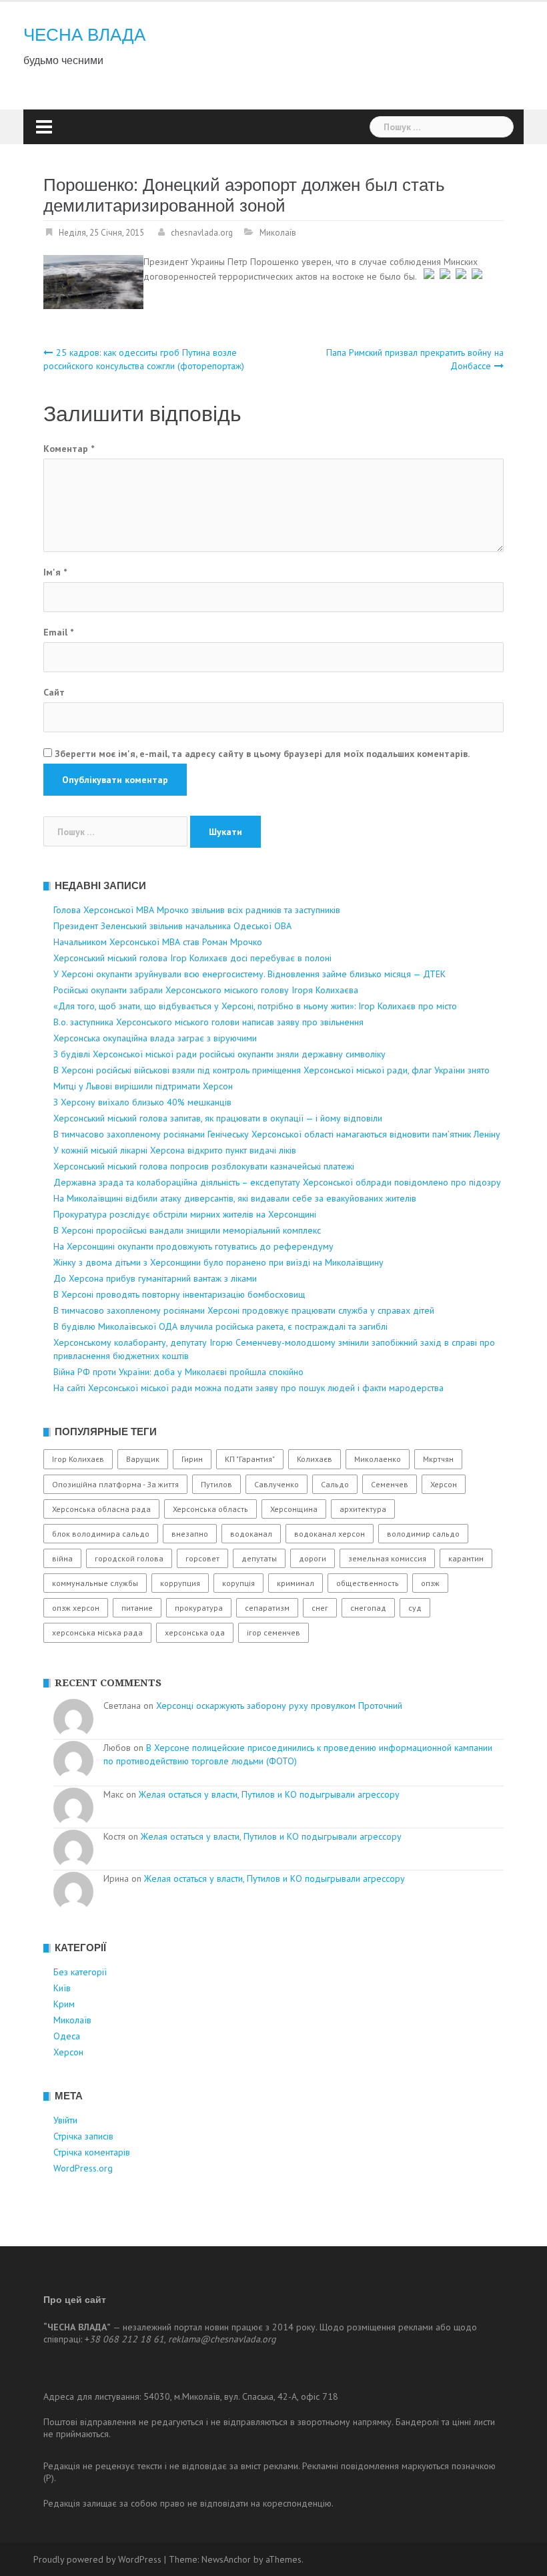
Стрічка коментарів (92, 2152)
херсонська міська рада (97, 1632)
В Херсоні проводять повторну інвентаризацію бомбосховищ (179, 1294)
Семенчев (390, 1484)
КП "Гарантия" (250, 1459)
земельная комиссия (387, 1558)
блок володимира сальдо (101, 1534)
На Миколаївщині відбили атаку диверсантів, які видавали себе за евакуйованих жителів (235, 1198)
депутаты (259, 1558)
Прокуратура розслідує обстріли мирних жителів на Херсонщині (185, 1214)
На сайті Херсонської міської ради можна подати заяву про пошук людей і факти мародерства (248, 1388)
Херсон (444, 1484)
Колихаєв (315, 1459)
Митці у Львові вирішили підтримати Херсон (143, 1086)
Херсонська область (210, 1509)
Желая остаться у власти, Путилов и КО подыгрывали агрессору (269, 1794)
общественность (368, 1583)
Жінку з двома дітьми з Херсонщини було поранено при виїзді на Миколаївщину (218, 1262)
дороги (313, 1558)
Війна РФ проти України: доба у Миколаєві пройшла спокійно (178, 1372)
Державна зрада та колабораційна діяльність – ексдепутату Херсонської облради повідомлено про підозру (277, 1182)
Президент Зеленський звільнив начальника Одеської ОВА (172, 926)
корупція (238, 1583)
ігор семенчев (273, 1632)
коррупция (180, 1583)
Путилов (216, 1484)
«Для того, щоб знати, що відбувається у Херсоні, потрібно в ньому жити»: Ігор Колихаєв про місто (255, 1006)
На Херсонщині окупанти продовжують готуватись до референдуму (193, 1246)
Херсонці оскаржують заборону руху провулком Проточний (279, 1706)
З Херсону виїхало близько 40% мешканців (142, 1102)
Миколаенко (378, 1459)
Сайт (54, 692)
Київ (62, 1988)
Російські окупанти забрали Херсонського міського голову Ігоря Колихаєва (206, 990)
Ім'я (55, 572)
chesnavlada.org (202, 233)
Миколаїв (278, 233)
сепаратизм (267, 1608)
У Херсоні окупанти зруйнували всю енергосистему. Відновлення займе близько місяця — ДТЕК (249, 974)
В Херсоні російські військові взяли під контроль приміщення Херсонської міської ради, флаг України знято (271, 1070)
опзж (430, 1583)
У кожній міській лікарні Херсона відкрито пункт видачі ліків (175, 1150)
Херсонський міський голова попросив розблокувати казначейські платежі (204, 1166)
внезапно (190, 1534)
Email (58, 632)
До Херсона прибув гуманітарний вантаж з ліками (155, 1278)
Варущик (143, 1459)
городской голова (129, 1558)
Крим (64, 2004)
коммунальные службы (95, 1583)
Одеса (67, 2036)
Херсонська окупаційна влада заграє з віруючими (155, 1038)
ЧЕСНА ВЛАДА (84, 35)
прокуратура (199, 1608)
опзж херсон (76, 1608)
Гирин (192, 1459)
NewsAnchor (226, 2559)
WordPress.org (83, 2168)
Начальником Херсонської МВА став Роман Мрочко (158, 942)
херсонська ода (195, 1632)
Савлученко (277, 1484)
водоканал (251, 1534)
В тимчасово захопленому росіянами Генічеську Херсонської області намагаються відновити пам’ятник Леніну (277, 1134)
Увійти (65, 2120)
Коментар (69, 449)
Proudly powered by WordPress (97, 2559)
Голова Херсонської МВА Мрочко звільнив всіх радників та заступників (197, 910)
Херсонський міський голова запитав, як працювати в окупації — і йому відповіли (218, 1118)
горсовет (202, 1558)
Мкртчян (438, 1459)
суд (415, 1608)
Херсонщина (294, 1509)
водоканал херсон (330, 1534)
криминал (296, 1583)
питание (137, 1608)
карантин (466, 1558)
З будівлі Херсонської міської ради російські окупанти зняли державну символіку (219, 1054)
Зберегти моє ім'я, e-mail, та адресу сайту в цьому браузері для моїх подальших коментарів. (262, 754)
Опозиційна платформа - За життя (115, 1484)
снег (320, 1608)
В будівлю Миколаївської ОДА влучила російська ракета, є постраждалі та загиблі (220, 1326)
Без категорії (80, 1972)
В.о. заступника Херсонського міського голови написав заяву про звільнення (208, 1022)
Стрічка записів (83, 2136)
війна (62, 1558)
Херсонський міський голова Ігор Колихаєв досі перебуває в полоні (192, 958)
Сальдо (335, 1484)
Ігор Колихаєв (78, 1459)
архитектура (363, 1509)
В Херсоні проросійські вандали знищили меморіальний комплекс (187, 1230)
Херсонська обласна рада (101, 1509)
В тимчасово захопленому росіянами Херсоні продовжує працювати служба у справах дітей (244, 1310)
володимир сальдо (423, 1534)
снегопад (368, 1608)
